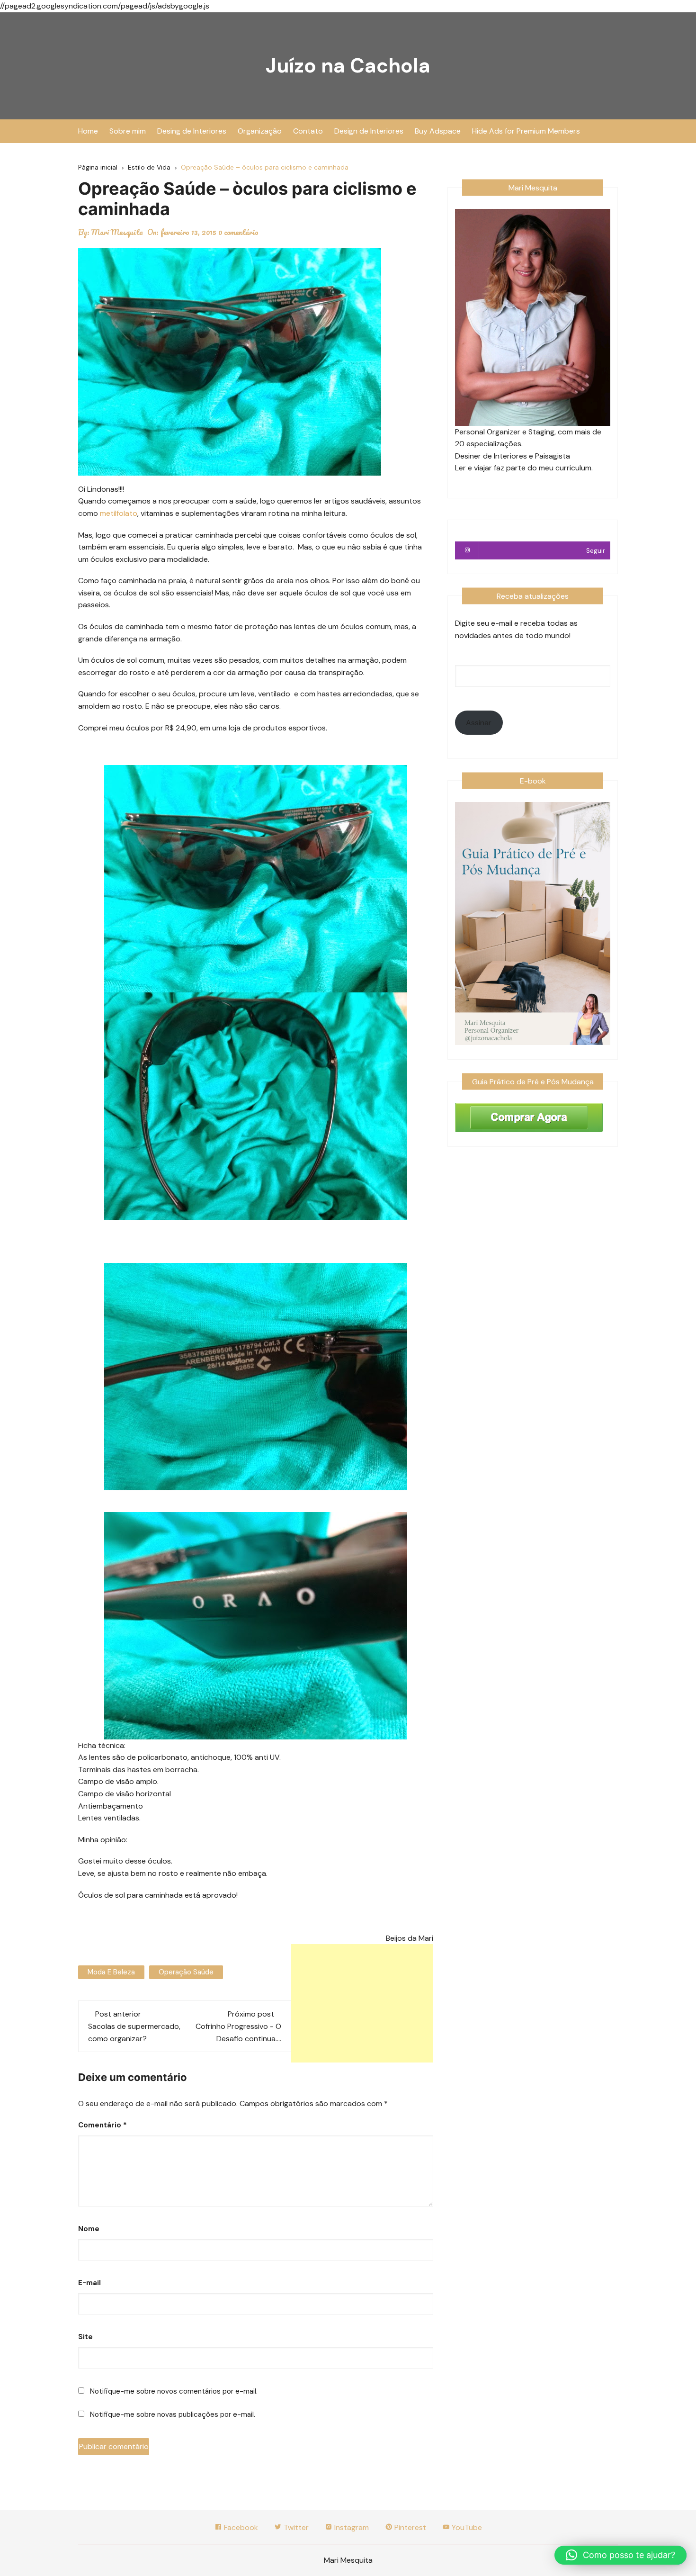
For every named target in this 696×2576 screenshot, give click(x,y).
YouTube (466, 2527)
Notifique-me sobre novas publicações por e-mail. (173, 2414)
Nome (89, 2229)
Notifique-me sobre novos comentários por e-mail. (174, 2391)
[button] (620, 2555)
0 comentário (238, 232)
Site (85, 2337)
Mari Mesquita (117, 232)
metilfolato (118, 513)
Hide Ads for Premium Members (526, 131)
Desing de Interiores (192, 131)
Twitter (295, 2527)
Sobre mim (128, 131)
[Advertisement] (362, 2003)
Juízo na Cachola (348, 66)
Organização (260, 131)
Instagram (351, 2527)
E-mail (89, 2283)
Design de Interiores (369, 131)
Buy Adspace (438, 131)
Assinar (479, 723)
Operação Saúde (186, 1972)
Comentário (103, 2125)
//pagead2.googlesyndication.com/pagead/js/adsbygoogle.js (105, 6)
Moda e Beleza (111, 1972)
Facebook (240, 2527)
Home (88, 131)
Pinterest (409, 2527)
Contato (308, 131)
